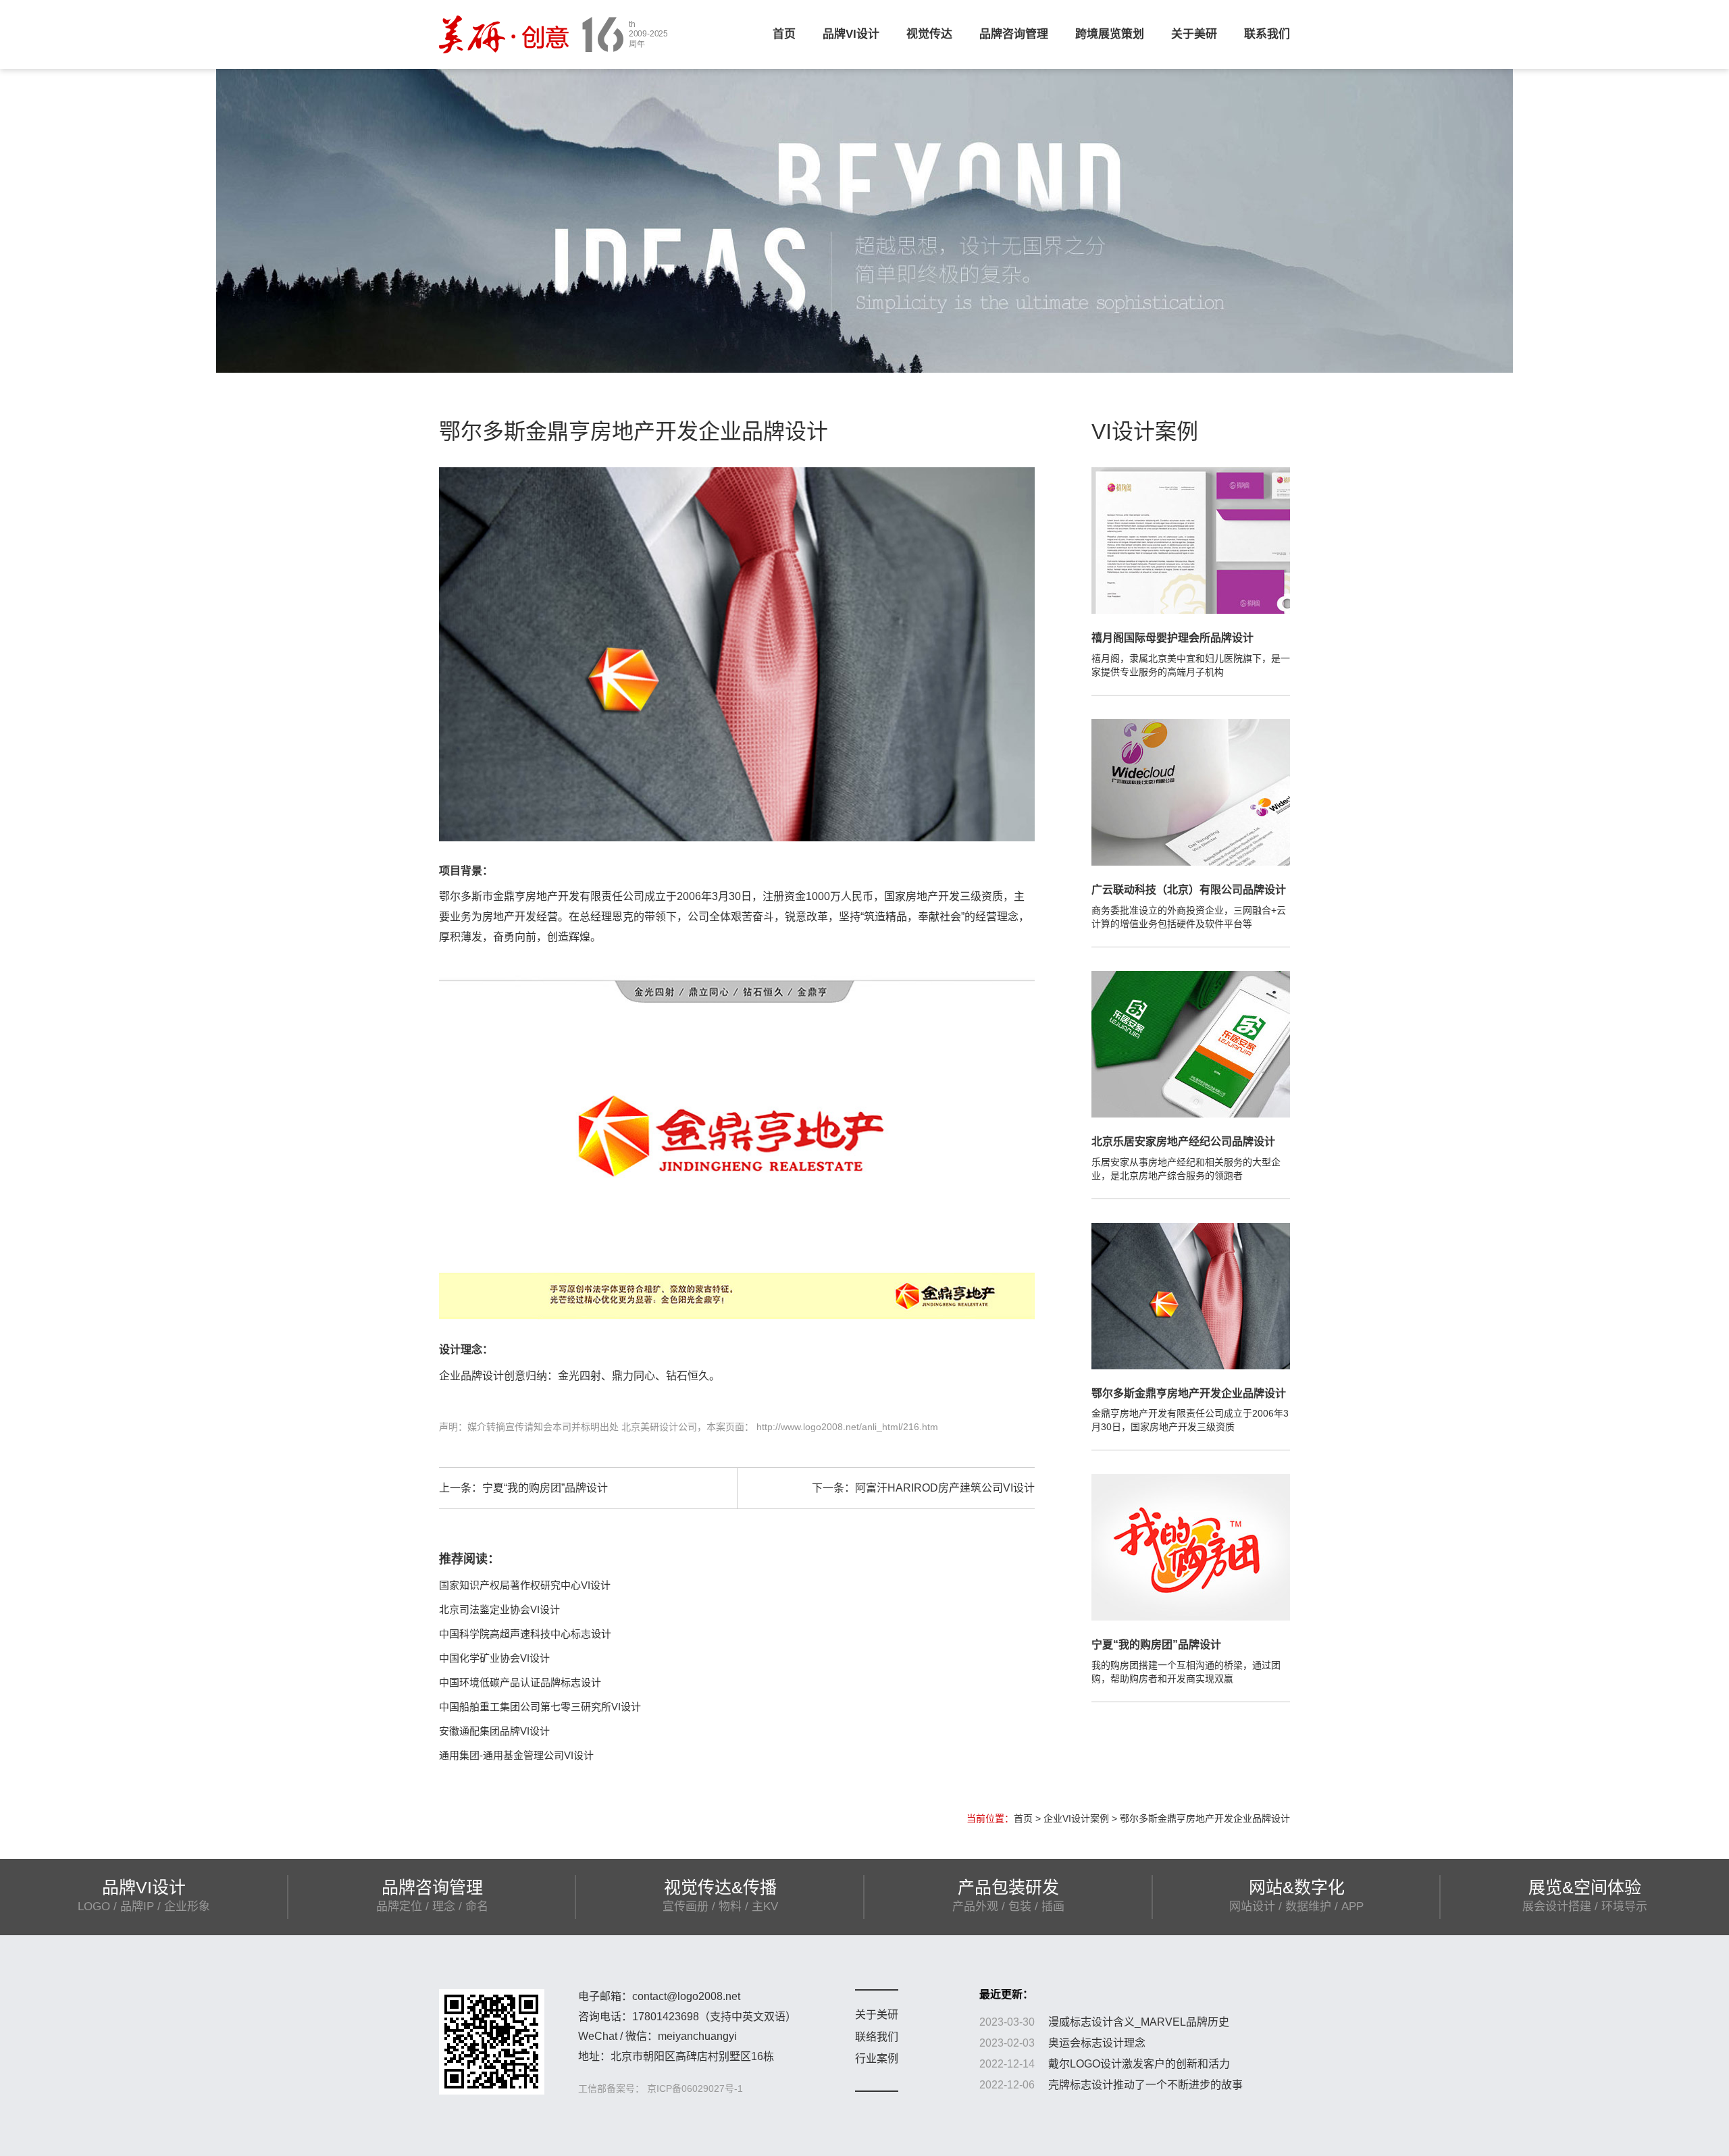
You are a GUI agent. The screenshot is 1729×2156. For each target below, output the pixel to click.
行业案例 (877, 2058)
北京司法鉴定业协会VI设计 (499, 1609)
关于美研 (1194, 34)
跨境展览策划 (1110, 34)
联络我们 (877, 2037)
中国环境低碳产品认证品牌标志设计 (520, 1682)
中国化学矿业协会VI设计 (494, 1658)
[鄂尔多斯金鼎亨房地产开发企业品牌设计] (1191, 1295)
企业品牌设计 (471, 1376)
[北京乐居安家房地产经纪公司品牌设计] (1191, 1043)
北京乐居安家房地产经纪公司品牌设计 (1183, 1141)
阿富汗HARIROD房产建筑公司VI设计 (945, 1488)
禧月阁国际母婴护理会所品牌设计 (1172, 638)
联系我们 (1267, 34)
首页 (784, 34)
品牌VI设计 (851, 34)
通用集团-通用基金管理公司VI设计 (516, 1755)
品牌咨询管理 (1014, 34)
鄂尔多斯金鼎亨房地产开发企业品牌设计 (1189, 1393)
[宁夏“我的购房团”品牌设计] (1191, 1547)
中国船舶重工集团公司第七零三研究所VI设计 (540, 1707)
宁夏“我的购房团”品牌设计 (545, 1488)
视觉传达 (929, 34)
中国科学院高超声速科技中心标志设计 (525, 1634)
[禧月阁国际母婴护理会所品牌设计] (1191, 540)
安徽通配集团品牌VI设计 (494, 1731)
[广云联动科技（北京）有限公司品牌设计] (1191, 791)
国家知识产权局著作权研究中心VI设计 (525, 1585)
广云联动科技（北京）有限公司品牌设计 (1189, 890)
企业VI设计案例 (1076, 1818)
